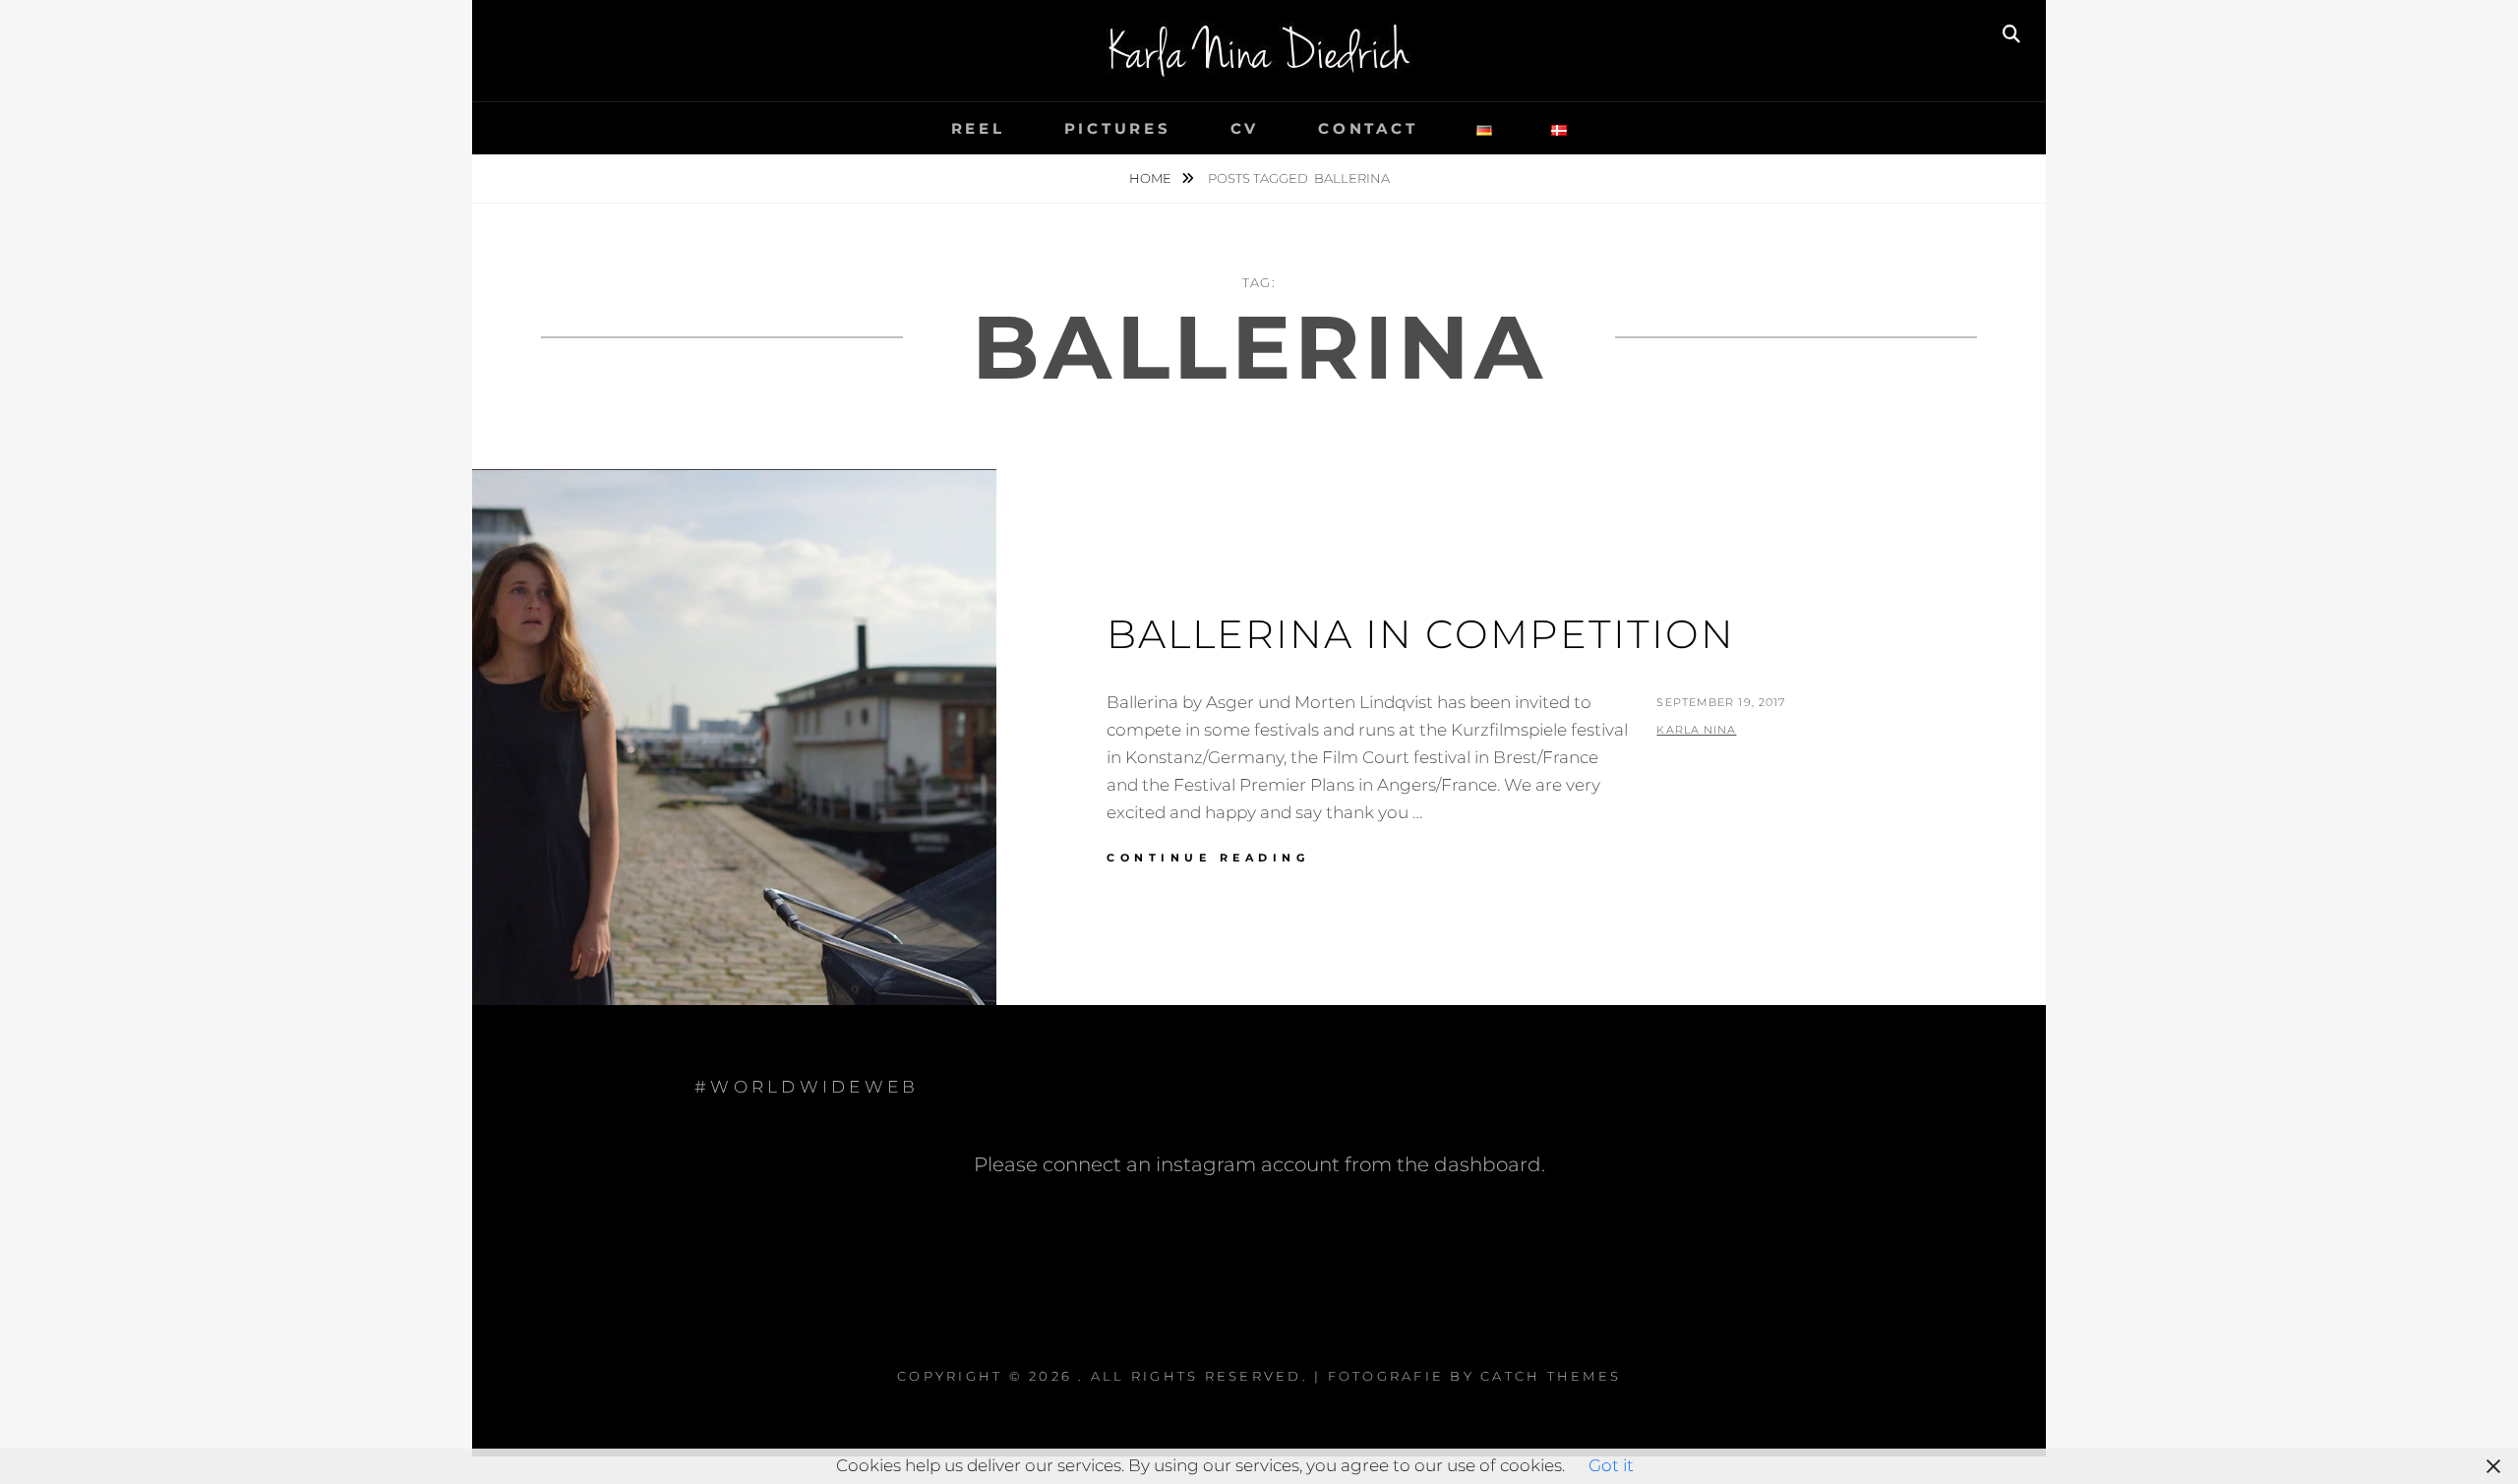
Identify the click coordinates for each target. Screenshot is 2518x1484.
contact (1368, 128)
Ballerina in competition (1421, 634)
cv (1245, 128)
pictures (1118, 128)
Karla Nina (1696, 730)
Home (1152, 178)
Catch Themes (1551, 1376)
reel (978, 128)
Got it (1611, 1465)
